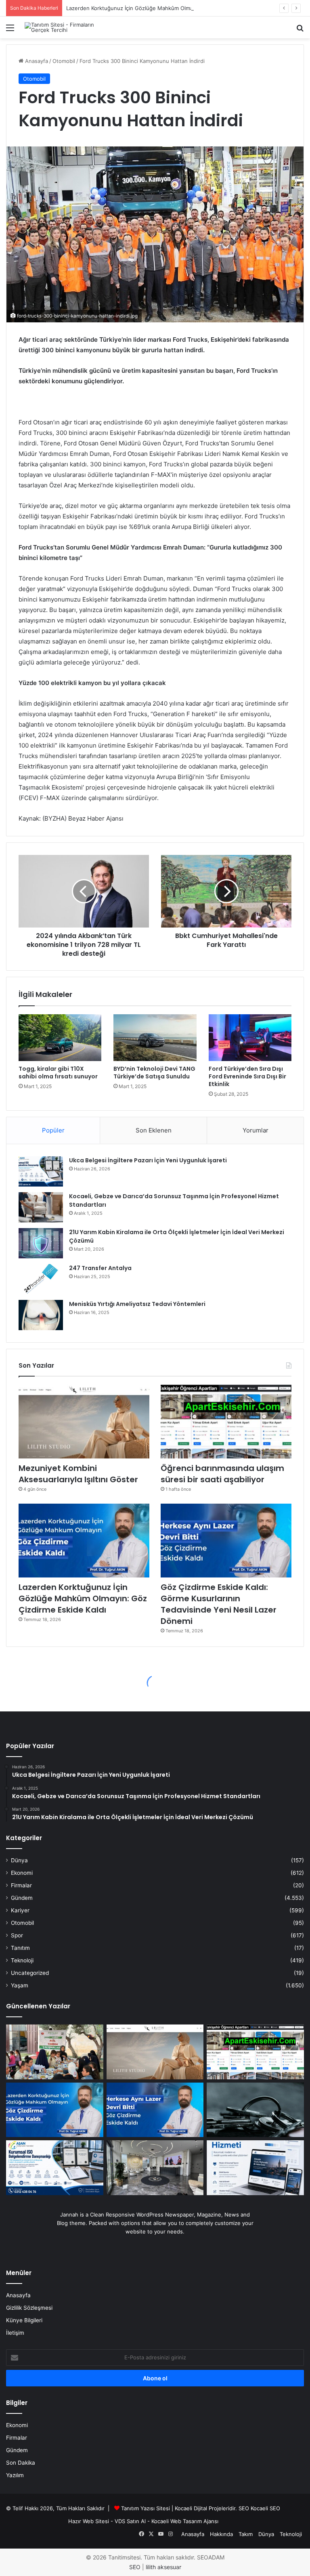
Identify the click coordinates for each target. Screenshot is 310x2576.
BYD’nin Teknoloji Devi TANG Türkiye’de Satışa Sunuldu (154, 1073)
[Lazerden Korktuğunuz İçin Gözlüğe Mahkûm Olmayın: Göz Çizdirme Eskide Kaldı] (84, 1541)
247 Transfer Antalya (100, 1268)
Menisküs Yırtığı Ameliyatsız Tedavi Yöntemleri (137, 1304)
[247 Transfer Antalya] (41, 1279)
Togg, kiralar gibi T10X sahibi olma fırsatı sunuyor (58, 1073)
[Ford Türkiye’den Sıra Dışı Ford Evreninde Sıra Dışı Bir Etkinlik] (250, 1038)
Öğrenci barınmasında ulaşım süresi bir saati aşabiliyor (222, 1474)
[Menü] (10, 30)
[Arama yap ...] (300, 30)
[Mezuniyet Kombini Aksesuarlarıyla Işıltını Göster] (84, 1422)
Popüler (53, 1130)
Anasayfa (36, 61)
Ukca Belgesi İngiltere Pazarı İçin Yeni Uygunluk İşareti (148, 1160)
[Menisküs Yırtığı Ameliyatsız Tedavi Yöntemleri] (41, 1315)
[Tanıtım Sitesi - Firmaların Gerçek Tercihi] (63, 27)
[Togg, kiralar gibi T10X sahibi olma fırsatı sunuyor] (60, 1038)
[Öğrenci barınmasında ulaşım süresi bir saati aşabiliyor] (226, 1422)
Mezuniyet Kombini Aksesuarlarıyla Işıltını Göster (78, 1474)
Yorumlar (256, 1130)
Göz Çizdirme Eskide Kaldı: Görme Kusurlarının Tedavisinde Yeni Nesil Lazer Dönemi (219, 1604)
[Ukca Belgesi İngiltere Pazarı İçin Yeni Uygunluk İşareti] (41, 1171)
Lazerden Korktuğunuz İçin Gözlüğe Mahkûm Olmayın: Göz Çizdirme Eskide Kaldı (167, 8)
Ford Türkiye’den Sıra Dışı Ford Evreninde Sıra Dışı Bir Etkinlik (247, 1076)
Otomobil (64, 61)
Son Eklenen (154, 1130)
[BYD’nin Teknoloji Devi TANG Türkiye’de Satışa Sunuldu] (155, 1038)
